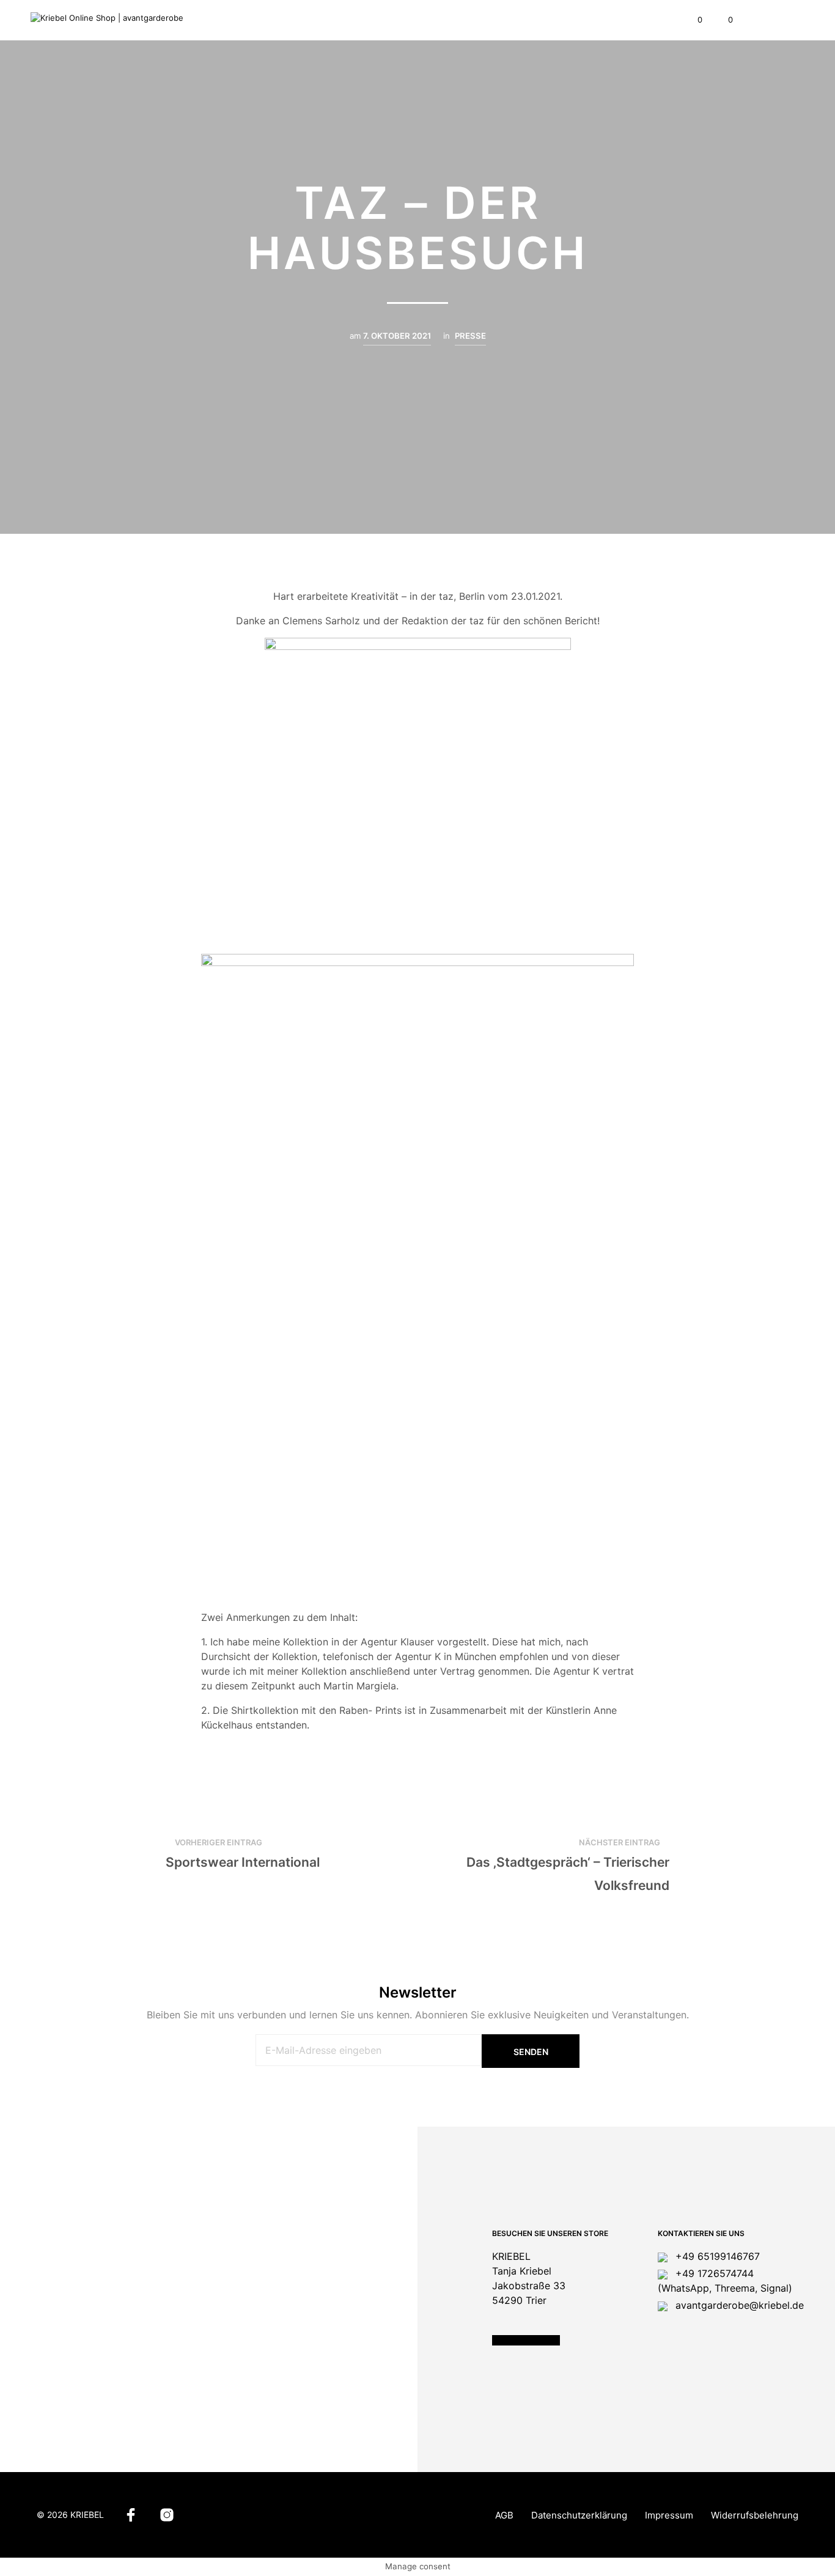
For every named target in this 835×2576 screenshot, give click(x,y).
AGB (504, 2515)
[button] (693, 20)
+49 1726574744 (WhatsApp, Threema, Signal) (725, 2281)
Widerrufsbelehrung (755, 2515)
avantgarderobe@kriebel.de (738, 2305)
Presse (470, 336)
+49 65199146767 (716, 2256)
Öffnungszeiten (526, 2340)
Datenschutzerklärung (579, 2515)
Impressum (669, 2515)
